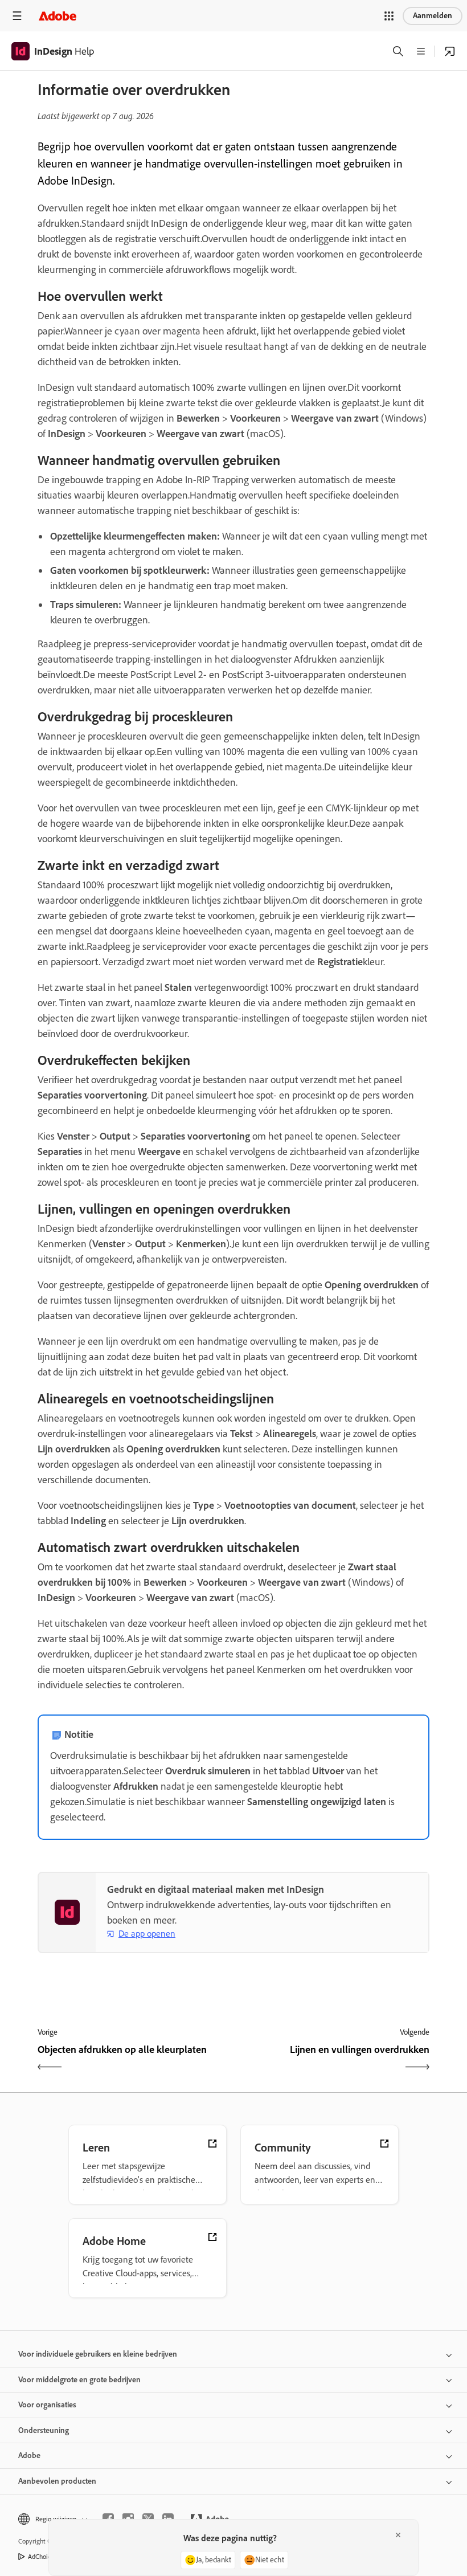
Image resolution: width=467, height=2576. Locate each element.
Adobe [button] (29, 2455)
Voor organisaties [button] (47, 2405)
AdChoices (42, 2557)
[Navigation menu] (17, 16)
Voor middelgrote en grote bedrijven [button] (79, 2380)
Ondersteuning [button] (44, 2430)
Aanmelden (433, 16)
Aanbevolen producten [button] (57, 2481)
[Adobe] (58, 16)
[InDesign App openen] (450, 51)
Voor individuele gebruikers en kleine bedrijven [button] (98, 2354)
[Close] (398, 2535)
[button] (389, 16)
